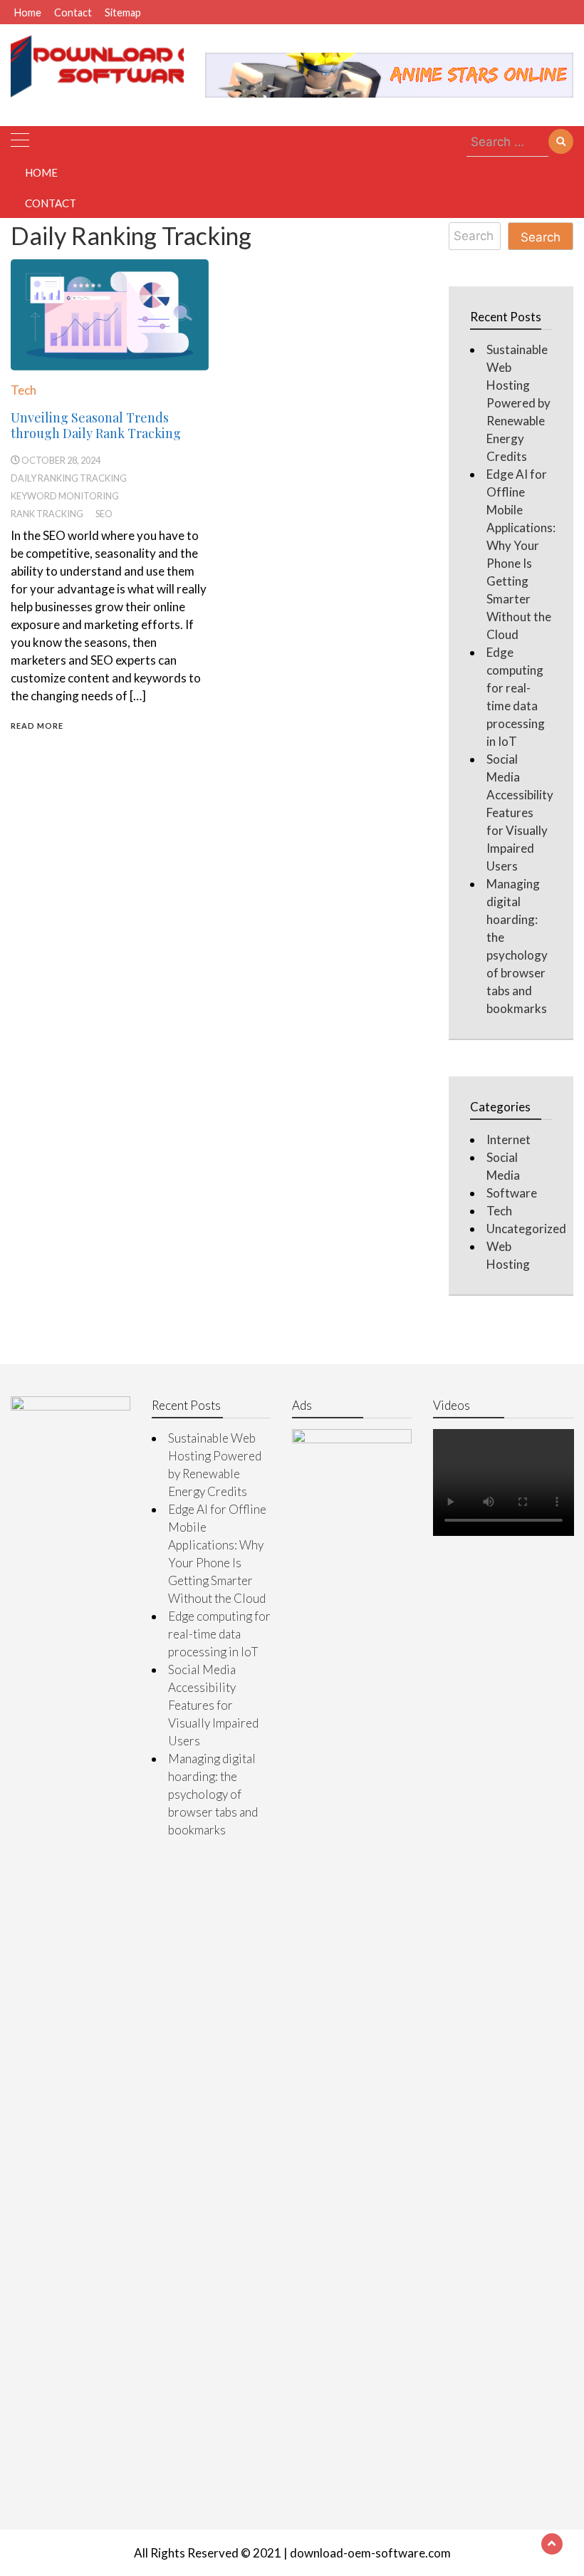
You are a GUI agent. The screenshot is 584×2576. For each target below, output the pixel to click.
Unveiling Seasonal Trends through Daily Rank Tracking (96, 425)
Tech (24, 390)
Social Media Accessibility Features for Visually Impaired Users (520, 812)
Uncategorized (526, 1229)
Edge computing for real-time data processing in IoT (219, 1634)
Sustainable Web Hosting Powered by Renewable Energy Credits (518, 403)
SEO (104, 514)
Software (512, 1193)
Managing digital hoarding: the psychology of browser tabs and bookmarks (213, 1794)
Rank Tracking (47, 514)
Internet (509, 1139)
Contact (73, 12)
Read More (37, 726)
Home (28, 12)
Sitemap (123, 12)
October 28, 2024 (61, 460)
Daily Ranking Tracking (69, 478)
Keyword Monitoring (65, 496)
